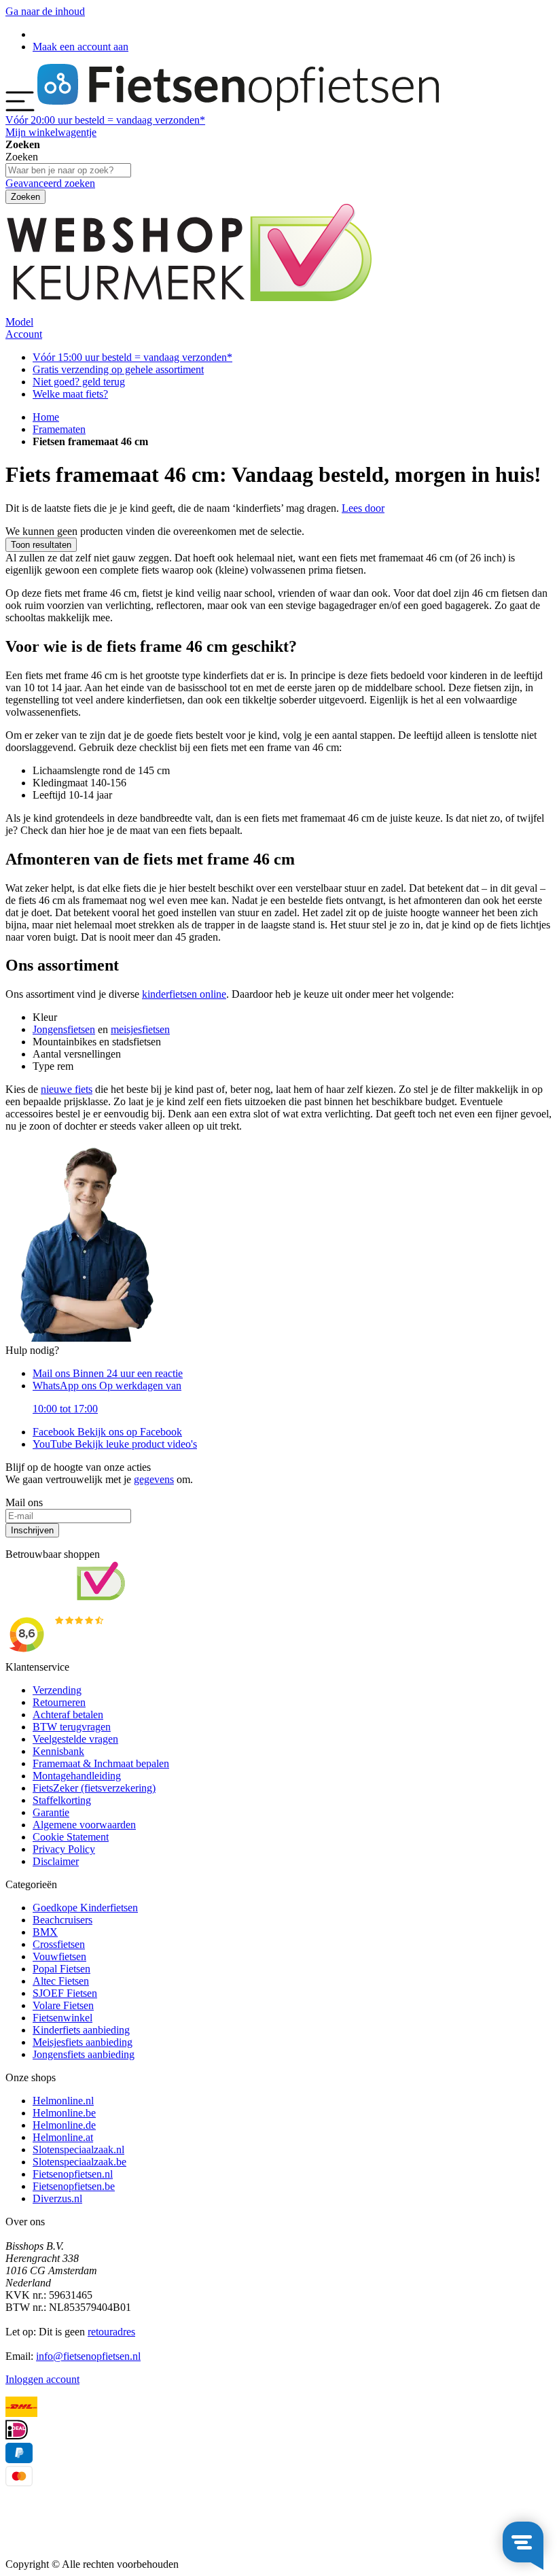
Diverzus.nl (57, 2198)
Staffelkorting (62, 1800)
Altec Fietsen (61, 1981)
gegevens (154, 1479)
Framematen (59, 429)
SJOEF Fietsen (65, 1993)
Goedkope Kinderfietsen (85, 1908)
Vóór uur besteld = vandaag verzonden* (105, 120)
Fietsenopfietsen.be (74, 2186)
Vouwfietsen (59, 1956)
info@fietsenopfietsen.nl (88, 2356)
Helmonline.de (64, 2125)
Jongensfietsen (64, 1029)
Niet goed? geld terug (79, 382)
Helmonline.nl (63, 2101)
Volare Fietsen (63, 2005)
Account (24, 334)
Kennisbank (58, 1751)
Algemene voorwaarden (84, 1825)
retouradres (111, 2332)
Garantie (51, 1812)
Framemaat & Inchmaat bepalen (101, 1763)
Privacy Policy (64, 1849)
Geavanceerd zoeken (50, 183)
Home (46, 417)
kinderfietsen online (184, 994)
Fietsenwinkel (62, 2018)
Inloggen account (42, 2379)
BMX (45, 1932)
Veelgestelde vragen (75, 1739)
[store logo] (238, 108)
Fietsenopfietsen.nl (73, 2174)
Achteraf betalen (68, 1715)
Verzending (57, 1690)
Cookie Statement (71, 1837)
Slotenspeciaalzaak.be (79, 2162)
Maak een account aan (80, 47)
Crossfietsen (59, 1944)
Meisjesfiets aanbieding (83, 2042)
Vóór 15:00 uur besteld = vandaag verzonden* (132, 357)
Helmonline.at (63, 2137)
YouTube (115, 1444)
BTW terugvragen (72, 1727)
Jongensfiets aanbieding (84, 2054)
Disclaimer (56, 1861)
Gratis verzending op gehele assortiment (118, 369)
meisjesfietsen (140, 1029)
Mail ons (108, 1373)
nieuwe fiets (67, 1089)
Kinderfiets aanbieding (81, 2030)
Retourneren (59, 1702)
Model (19, 322)
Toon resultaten (41, 545)
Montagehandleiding (77, 1776)
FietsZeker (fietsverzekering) (94, 1788)
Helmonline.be (64, 2113)
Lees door (363, 508)
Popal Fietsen (61, 1969)
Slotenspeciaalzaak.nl (78, 2149)
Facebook (107, 1432)
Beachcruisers (62, 1920)
